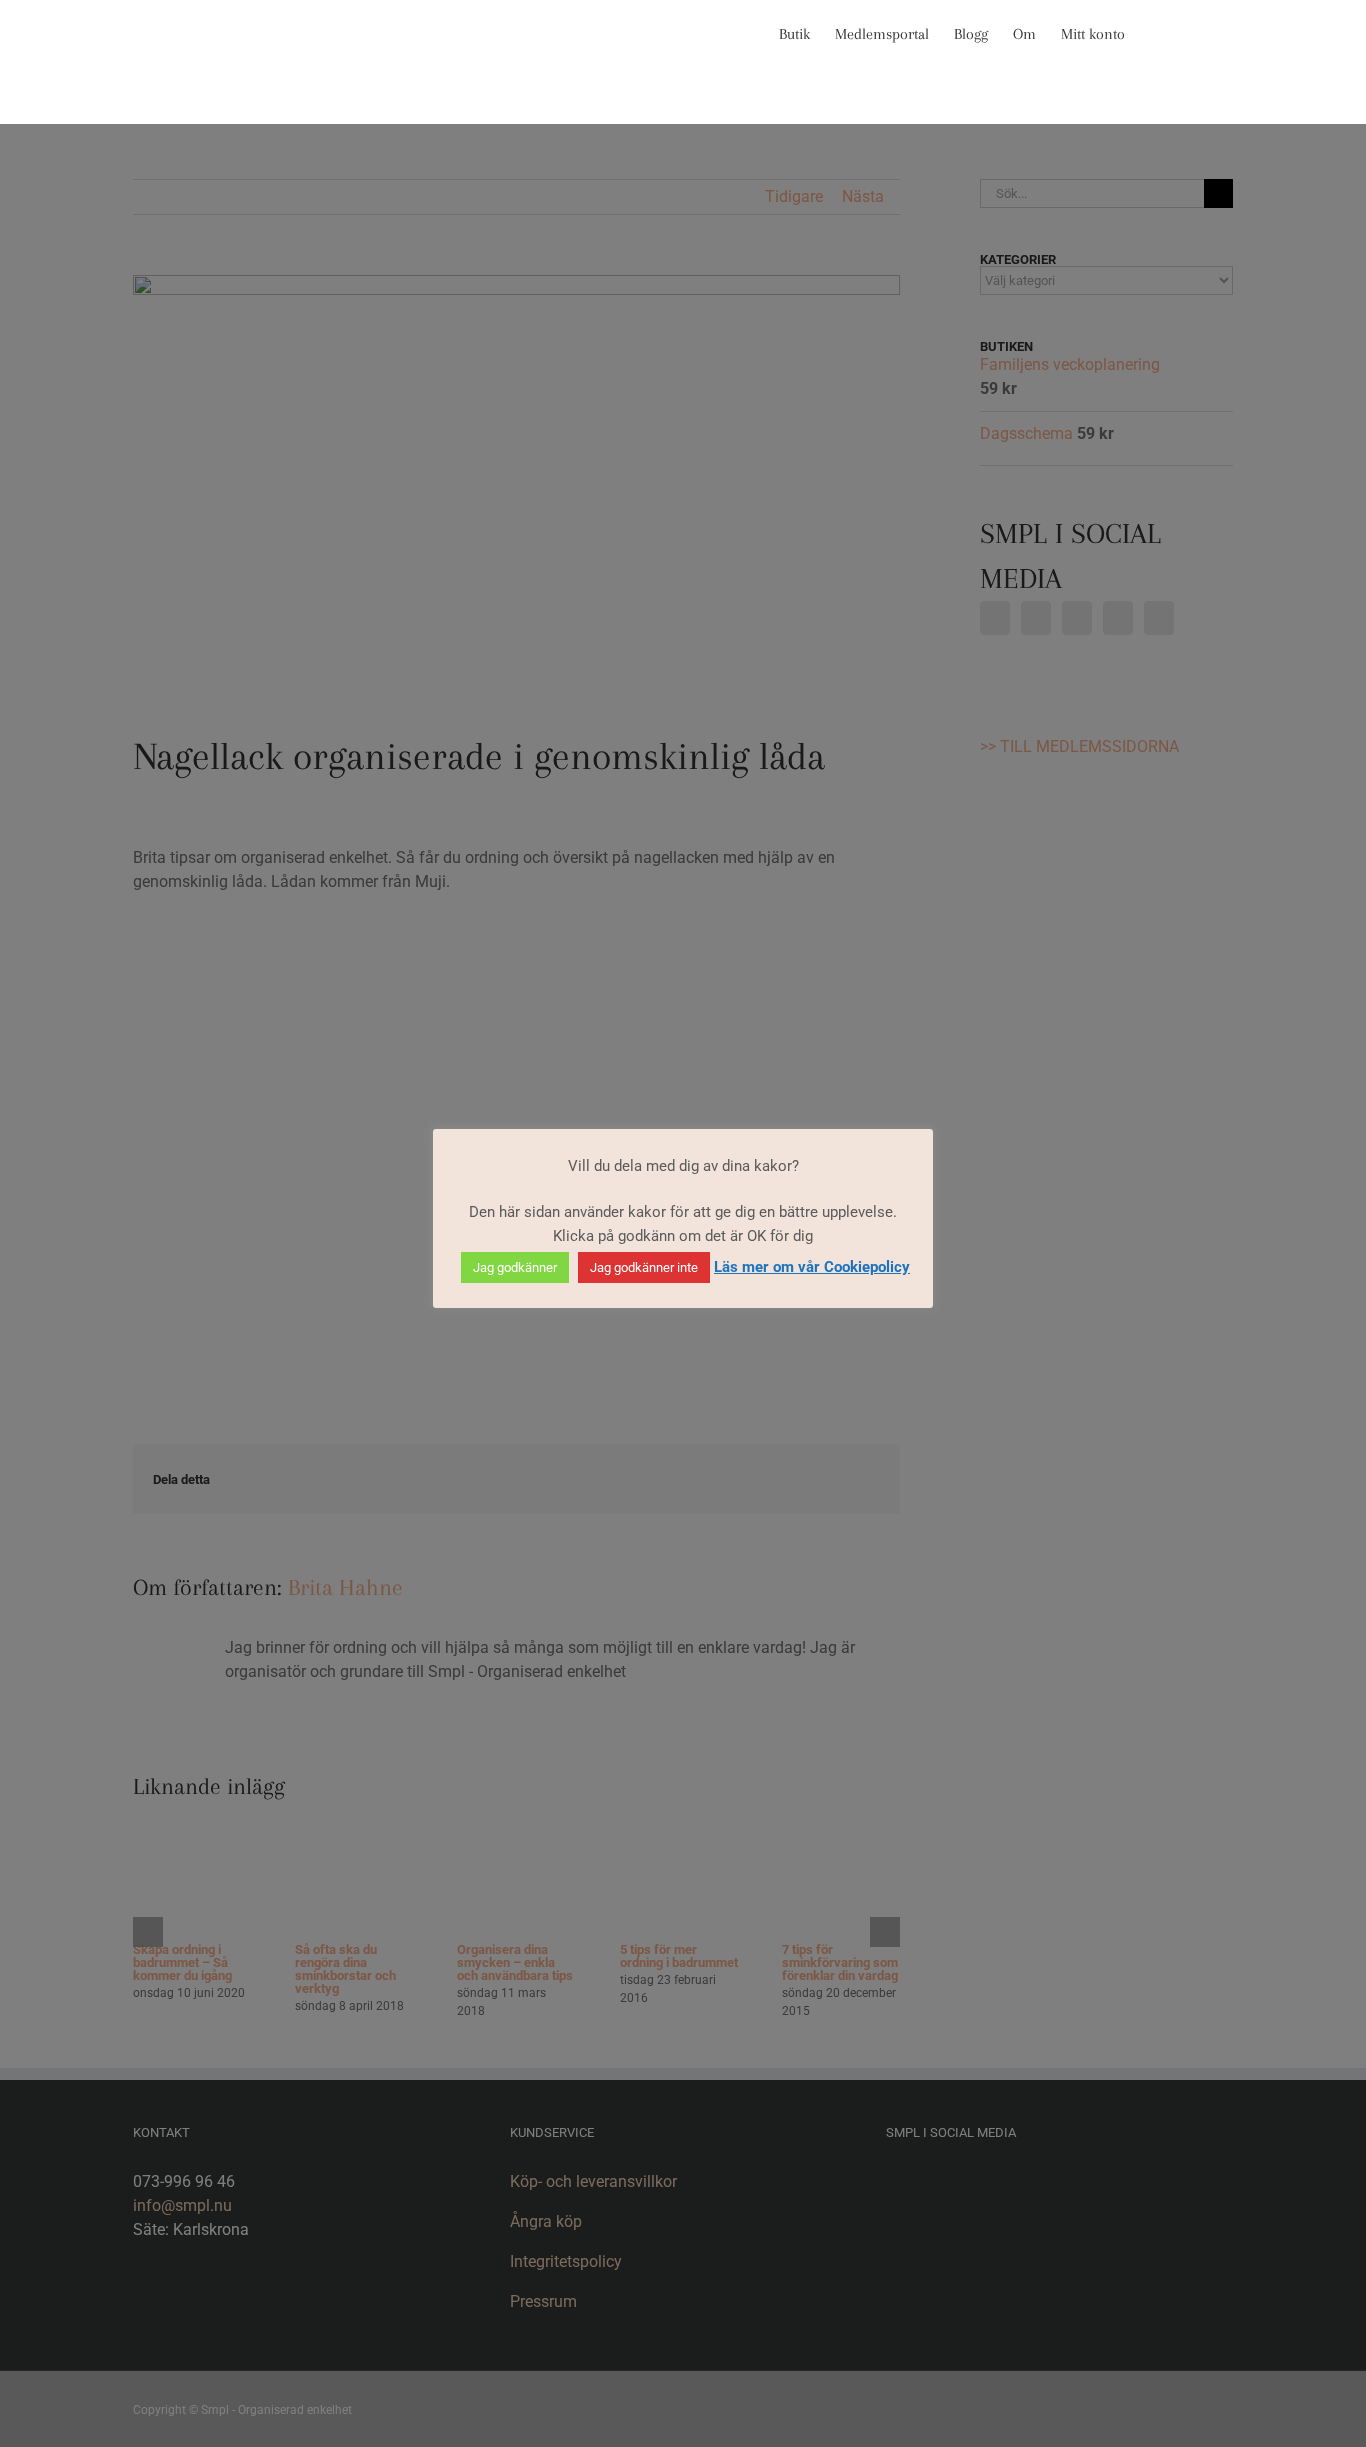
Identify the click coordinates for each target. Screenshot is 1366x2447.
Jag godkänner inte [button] (644, 1267)
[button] (1202, 32)
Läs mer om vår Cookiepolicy (812, 1267)
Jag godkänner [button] (515, 1267)
